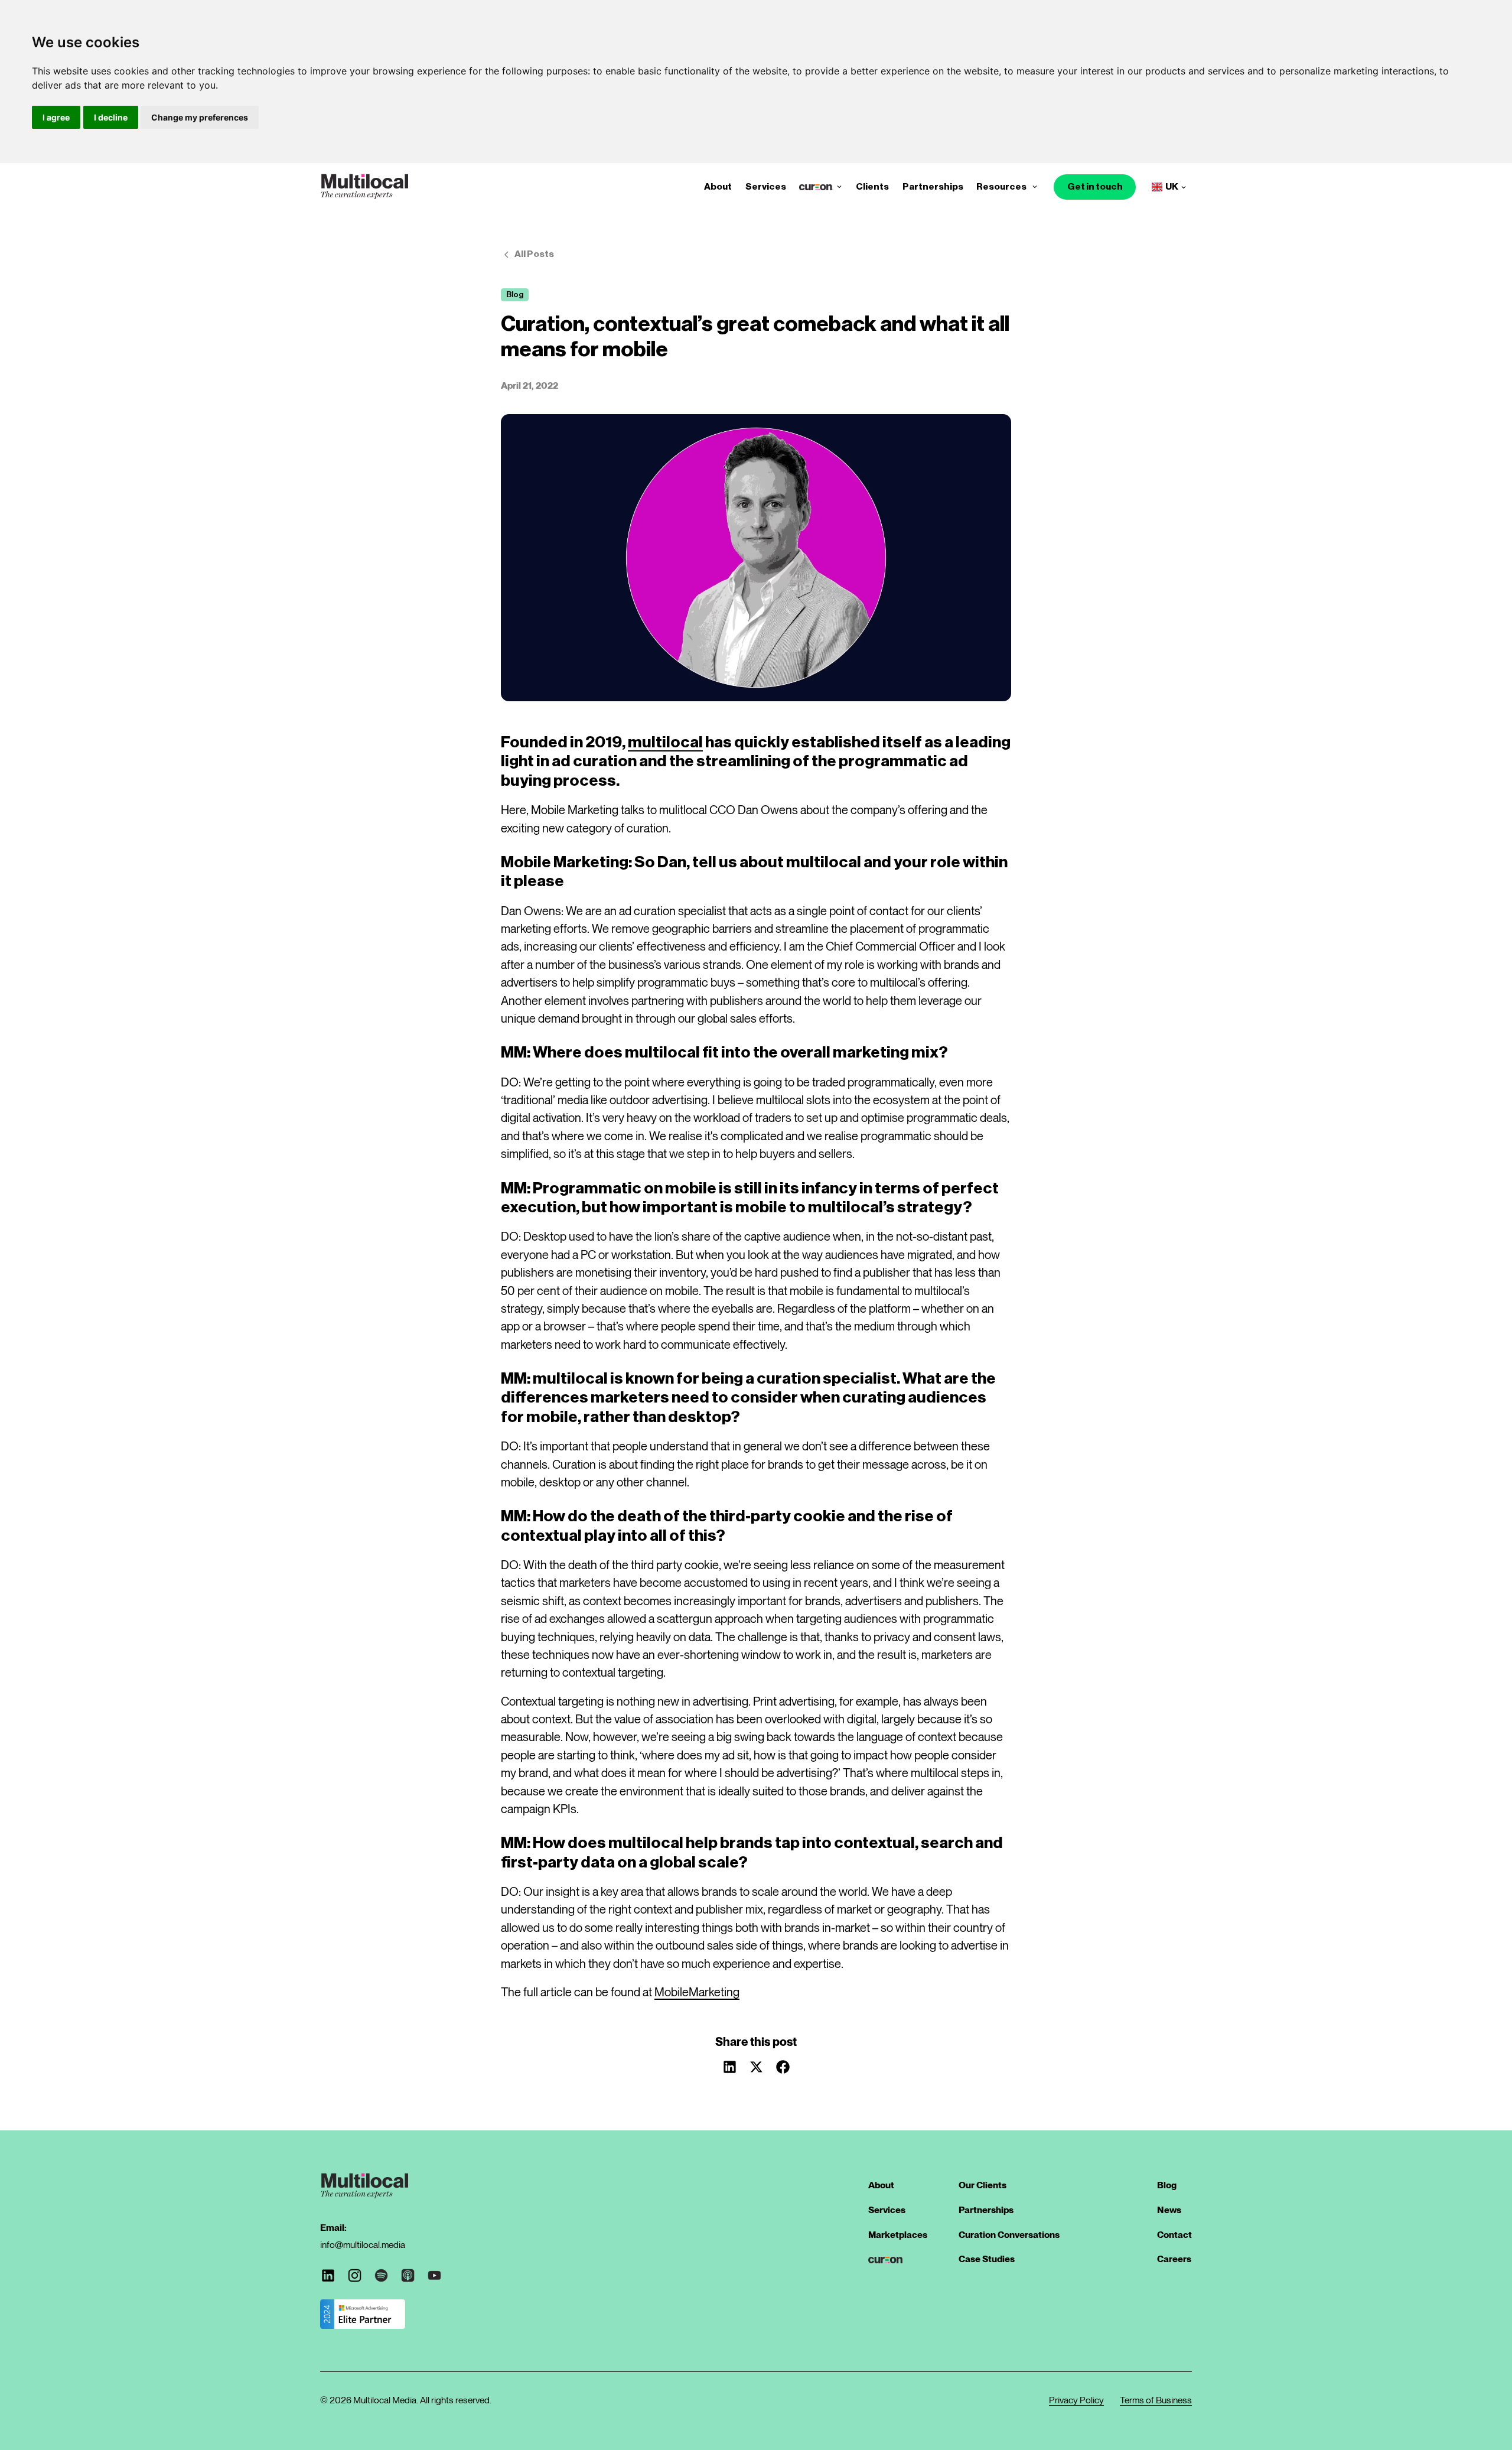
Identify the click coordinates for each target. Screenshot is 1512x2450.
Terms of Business (1156, 2400)
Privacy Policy (1076, 2400)
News (1169, 2210)
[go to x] (355, 2275)
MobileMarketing (697, 1992)
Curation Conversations (1009, 2235)
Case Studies (987, 2259)
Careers (1174, 2259)
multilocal (665, 742)
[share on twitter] (756, 2067)
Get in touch (1095, 187)
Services (766, 187)
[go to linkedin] (328, 2275)
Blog (1167, 2185)
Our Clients (983, 2185)
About (718, 187)
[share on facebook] (783, 2067)
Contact (1174, 2235)
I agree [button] (56, 117)
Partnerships (933, 187)
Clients (872, 187)
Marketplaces (898, 2235)
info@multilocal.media (363, 2245)
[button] (839, 187)
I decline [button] (111, 117)
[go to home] (364, 187)
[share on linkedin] (729, 2067)
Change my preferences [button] (200, 117)
